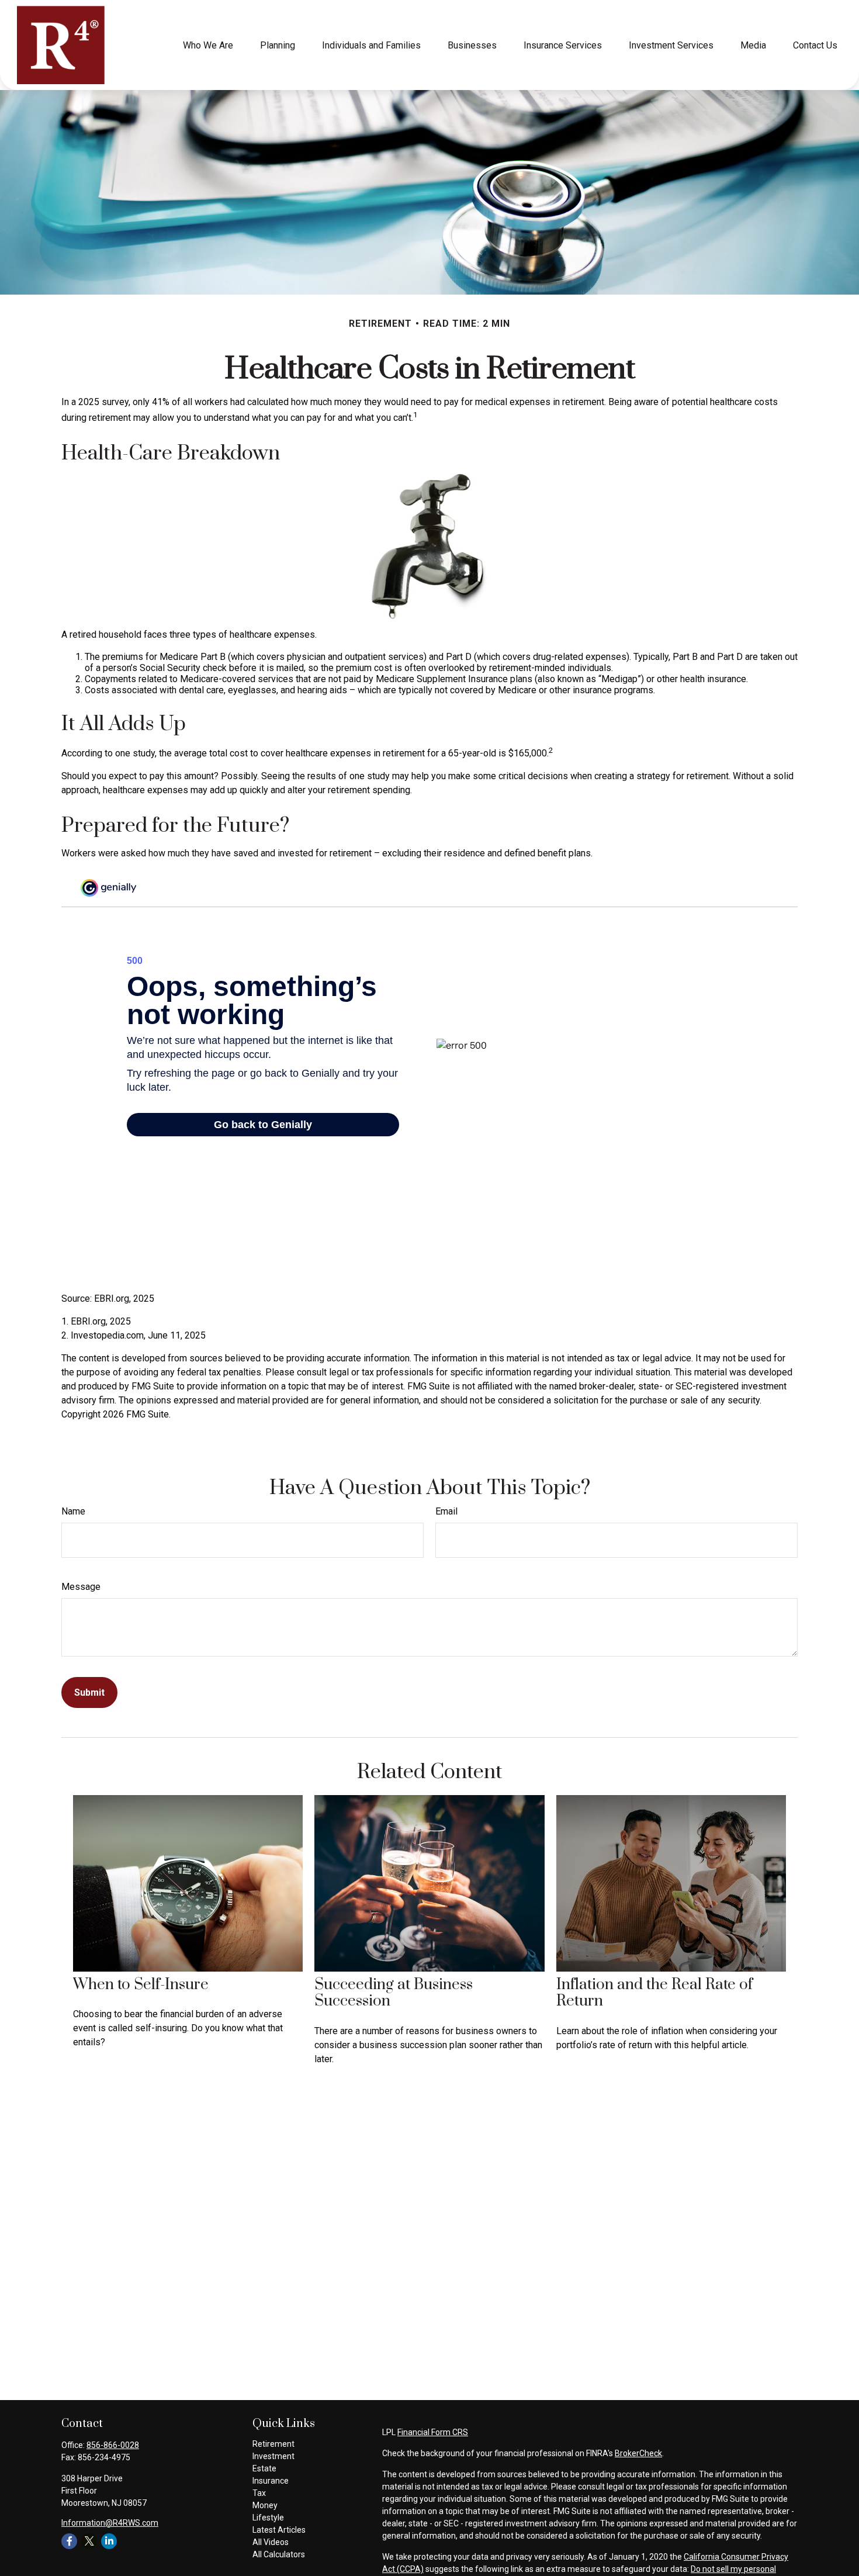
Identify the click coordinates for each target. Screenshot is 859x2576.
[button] (208, 45)
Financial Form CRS (433, 2432)
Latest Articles (279, 2530)
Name (73, 1511)
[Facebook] (69, 2541)
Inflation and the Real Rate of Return (654, 1993)
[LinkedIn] (109, 2541)
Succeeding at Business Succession (394, 1993)
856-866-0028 (113, 2445)
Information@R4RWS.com (110, 2523)
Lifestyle (268, 2518)
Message (81, 1587)
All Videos (271, 2542)
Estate (264, 2468)
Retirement (273, 2444)
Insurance (271, 2481)
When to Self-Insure (141, 1985)
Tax (259, 2493)
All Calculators (279, 2554)
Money (265, 2505)
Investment (273, 2456)
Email (446, 1511)
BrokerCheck (638, 2453)
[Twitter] (89, 2541)
